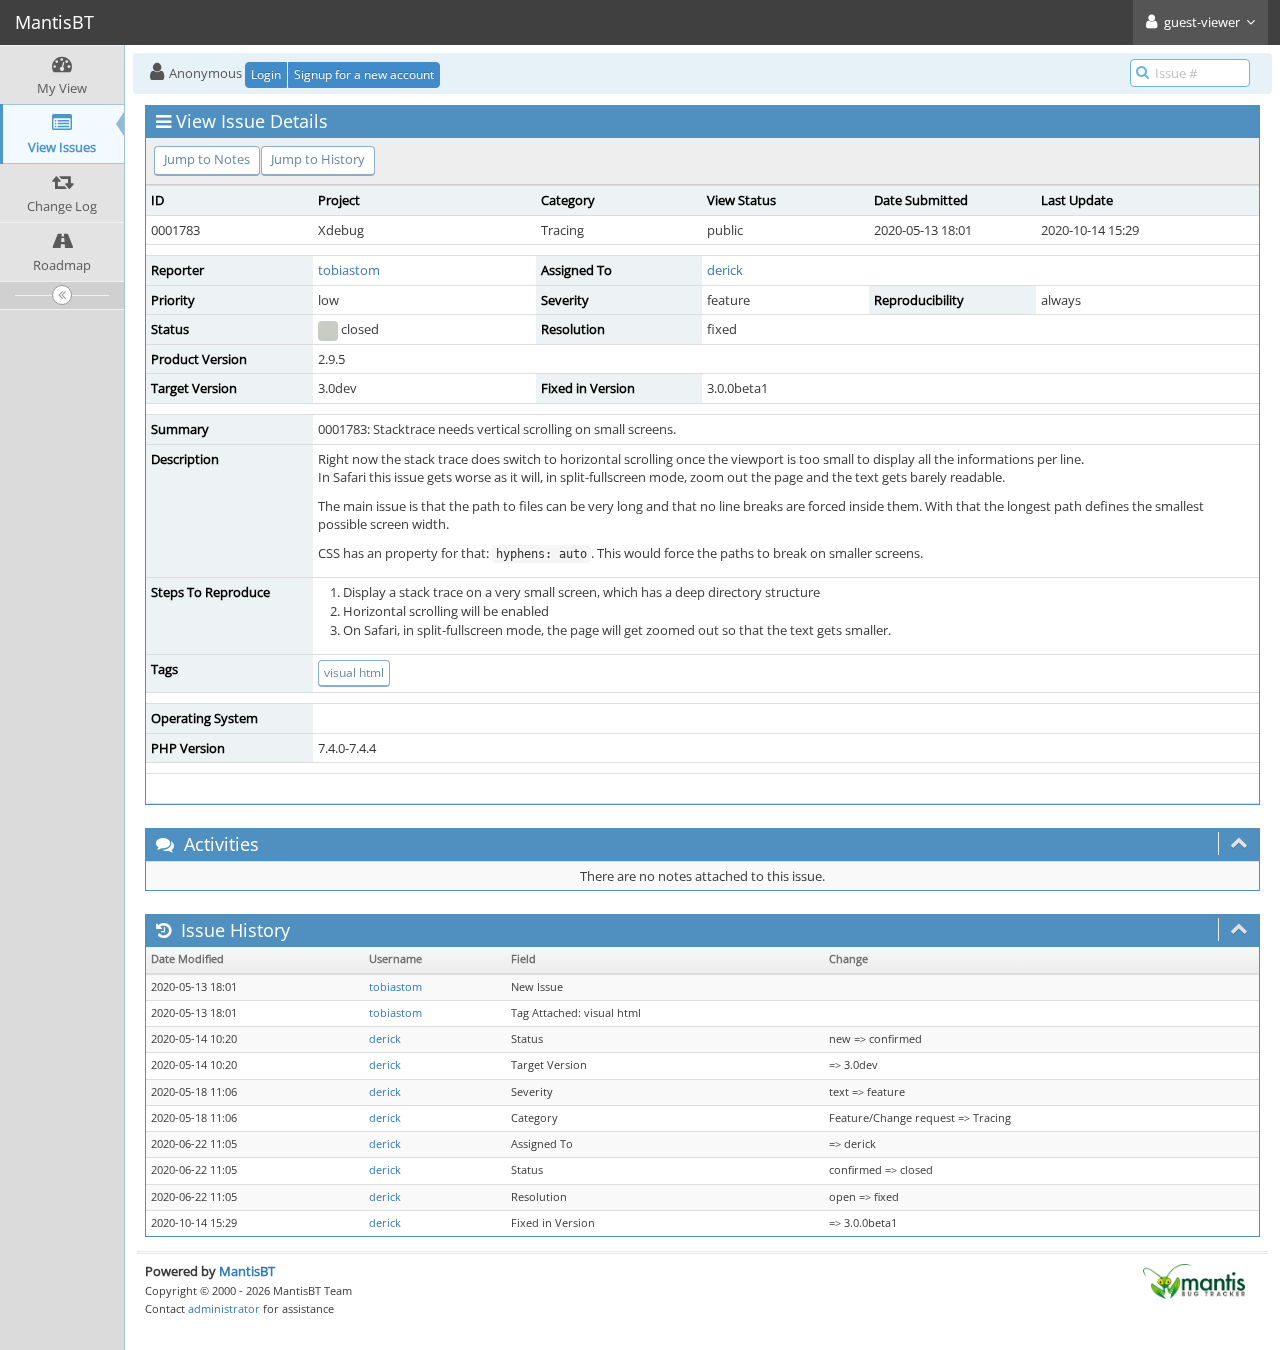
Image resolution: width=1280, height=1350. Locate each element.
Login (266, 74)
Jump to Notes (207, 159)
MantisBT (247, 1271)
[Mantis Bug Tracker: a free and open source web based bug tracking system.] (1194, 1280)
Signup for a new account (364, 74)
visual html (354, 672)
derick (725, 270)
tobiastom (349, 270)
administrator (224, 1308)
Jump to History (318, 159)
